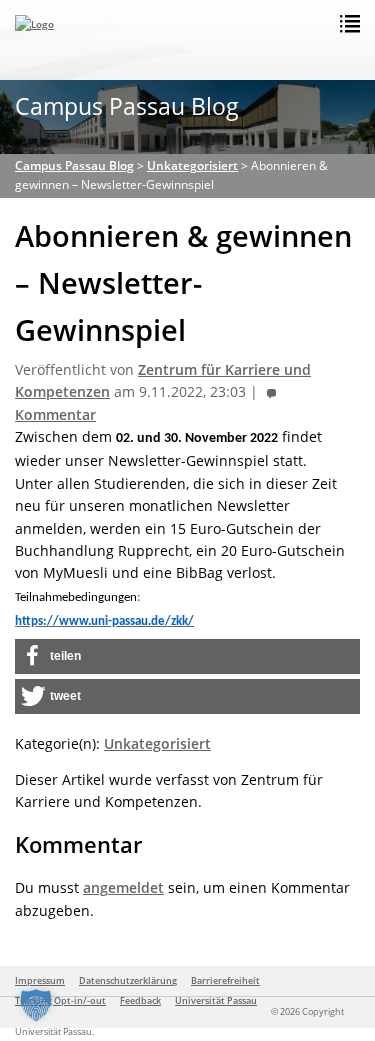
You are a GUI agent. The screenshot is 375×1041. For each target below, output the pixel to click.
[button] (187, 656)
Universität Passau (216, 1000)
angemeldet (123, 887)
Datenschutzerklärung (128, 980)
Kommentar (55, 415)
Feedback (140, 1000)
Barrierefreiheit (225, 980)
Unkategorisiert (157, 743)
